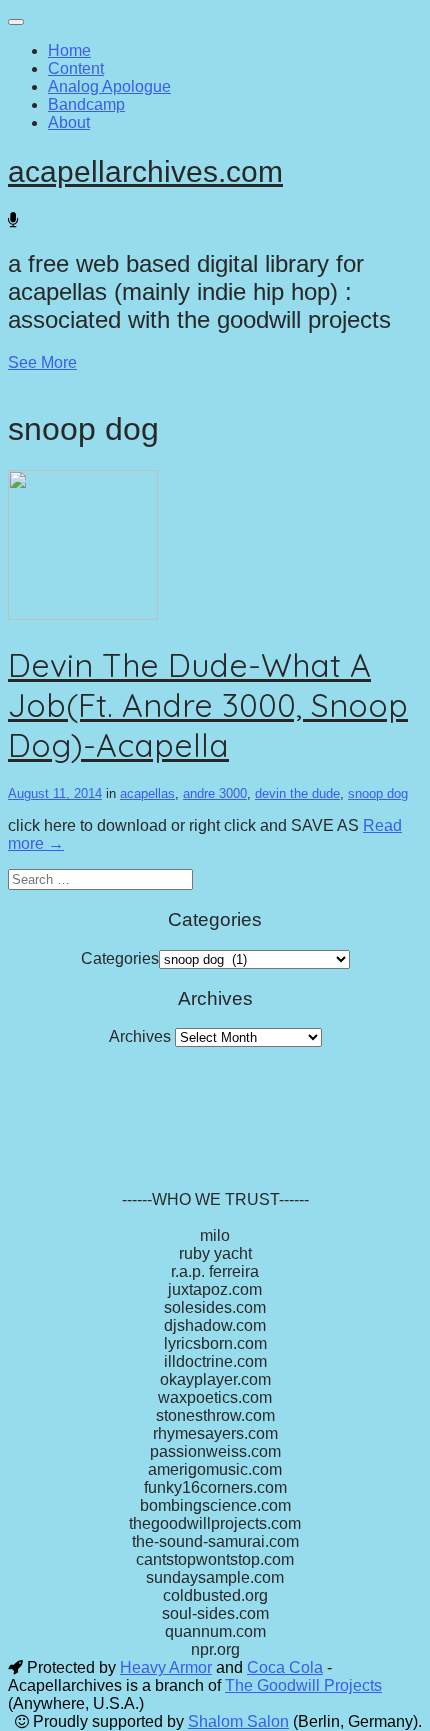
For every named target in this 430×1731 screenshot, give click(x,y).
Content (76, 68)
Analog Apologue (109, 86)
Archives (140, 1036)
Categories (120, 958)
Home (69, 50)
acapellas (147, 793)
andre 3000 (215, 793)
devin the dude (297, 793)
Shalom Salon (238, 1721)
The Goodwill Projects (303, 1685)
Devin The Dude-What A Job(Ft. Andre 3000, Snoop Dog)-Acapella (208, 705)
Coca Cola (285, 1667)
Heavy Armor (166, 1667)
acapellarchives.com (145, 171)
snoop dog (378, 793)
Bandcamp (86, 104)
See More (42, 362)
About (69, 122)
